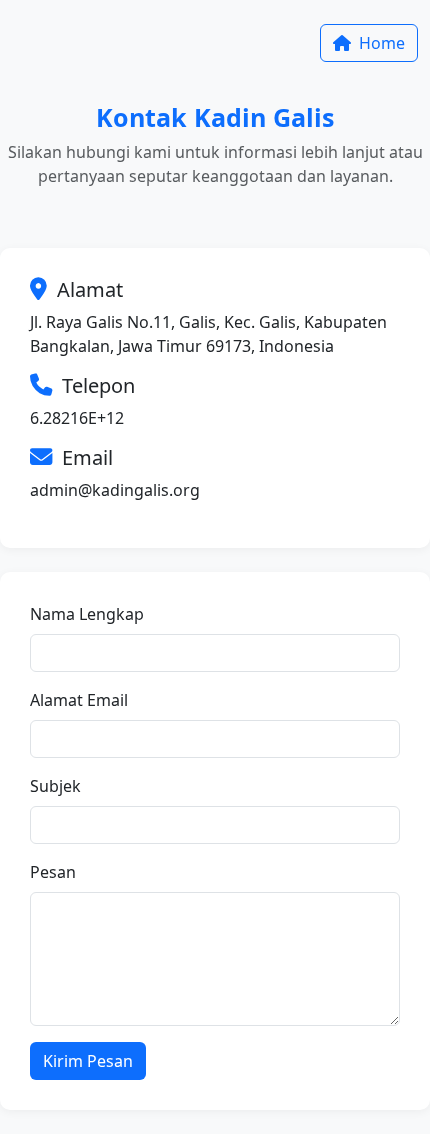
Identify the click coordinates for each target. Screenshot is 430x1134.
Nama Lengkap (87, 614)
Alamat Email (79, 700)
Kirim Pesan (88, 1061)
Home (380, 43)
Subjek (55, 786)
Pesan (53, 872)
